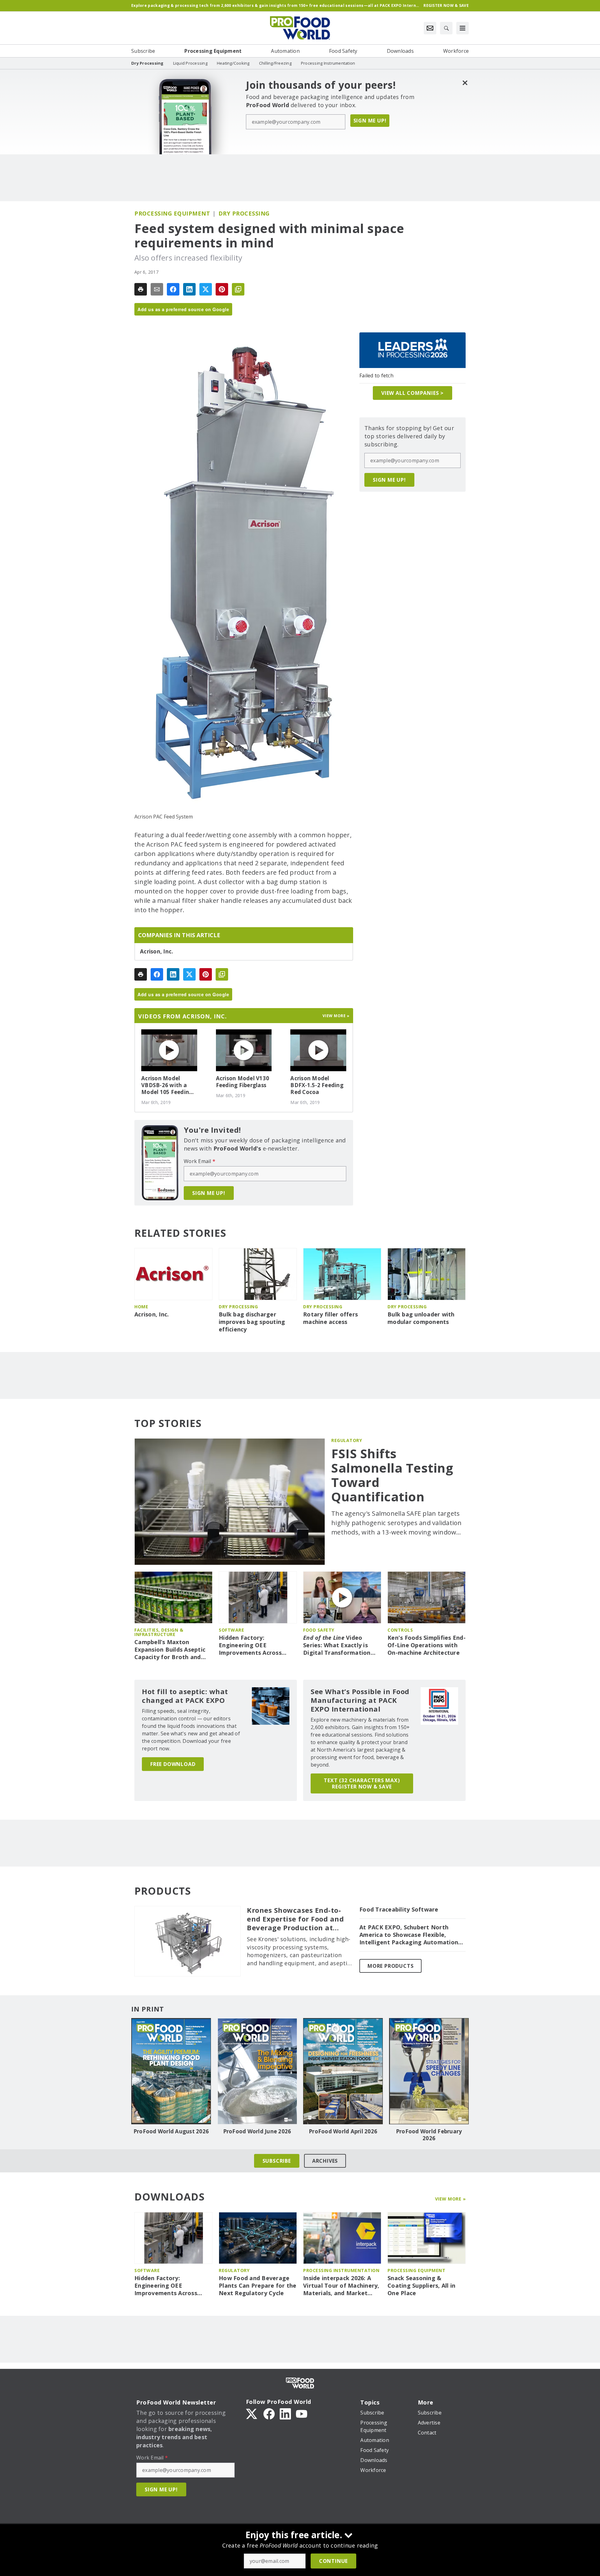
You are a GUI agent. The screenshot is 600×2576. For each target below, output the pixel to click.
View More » (450, 2199)
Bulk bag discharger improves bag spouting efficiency (252, 1322)
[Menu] (462, 28)
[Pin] (222, 289)
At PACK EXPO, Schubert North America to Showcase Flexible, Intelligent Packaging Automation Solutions (409, 1935)
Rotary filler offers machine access (330, 1318)
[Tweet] (206, 289)
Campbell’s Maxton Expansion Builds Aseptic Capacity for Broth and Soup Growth (170, 1650)
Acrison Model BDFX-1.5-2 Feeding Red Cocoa (317, 1085)
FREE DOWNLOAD (173, 1764)
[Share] (173, 289)
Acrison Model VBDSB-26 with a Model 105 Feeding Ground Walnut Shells (167, 1085)
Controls (400, 1630)
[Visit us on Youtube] (302, 2413)
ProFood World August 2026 (171, 2131)
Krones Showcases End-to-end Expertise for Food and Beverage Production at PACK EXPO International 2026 (295, 1919)
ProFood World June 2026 (257, 2131)
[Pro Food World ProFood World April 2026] (343, 2071)
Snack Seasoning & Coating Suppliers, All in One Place (421, 2286)
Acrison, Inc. (157, 952)
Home (141, 1307)
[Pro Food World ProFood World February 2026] (429, 2071)
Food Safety (319, 1630)
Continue (333, 2561)
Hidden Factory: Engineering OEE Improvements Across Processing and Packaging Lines (256, 1645)
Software (231, 1630)
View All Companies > (412, 393)
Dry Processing (244, 213)
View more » (336, 1016)
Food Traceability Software (399, 1910)
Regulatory (347, 1440)
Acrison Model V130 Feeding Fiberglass (243, 1082)
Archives (325, 2161)
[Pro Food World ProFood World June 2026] (257, 2071)
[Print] (141, 289)
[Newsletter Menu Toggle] (430, 28)
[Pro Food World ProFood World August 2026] (171, 2071)
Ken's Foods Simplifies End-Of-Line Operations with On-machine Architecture (427, 1645)
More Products (390, 1966)
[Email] (157, 289)
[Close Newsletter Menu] (465, 83)
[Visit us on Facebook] (269, 2413)
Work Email (200, 1161)
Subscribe (277, 2161)
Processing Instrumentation (341, 2270)
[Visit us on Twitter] (252, 2413)
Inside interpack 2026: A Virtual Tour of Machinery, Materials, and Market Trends (341, 2286)
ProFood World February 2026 (429, 2135)
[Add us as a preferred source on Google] (238, 289)
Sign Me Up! (370, 121)
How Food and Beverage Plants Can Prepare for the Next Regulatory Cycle (258, 2286)
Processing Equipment (172, 213)
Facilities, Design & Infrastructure (159, 1632)
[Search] (446, 28)
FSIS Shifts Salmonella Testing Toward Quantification (392, 1475)
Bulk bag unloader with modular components (421, 1318)
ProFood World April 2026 (343, 2131)
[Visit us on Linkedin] (285, 2413)
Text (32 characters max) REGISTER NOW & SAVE (362, 1783)
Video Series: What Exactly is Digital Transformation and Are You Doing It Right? (337, 1645)
